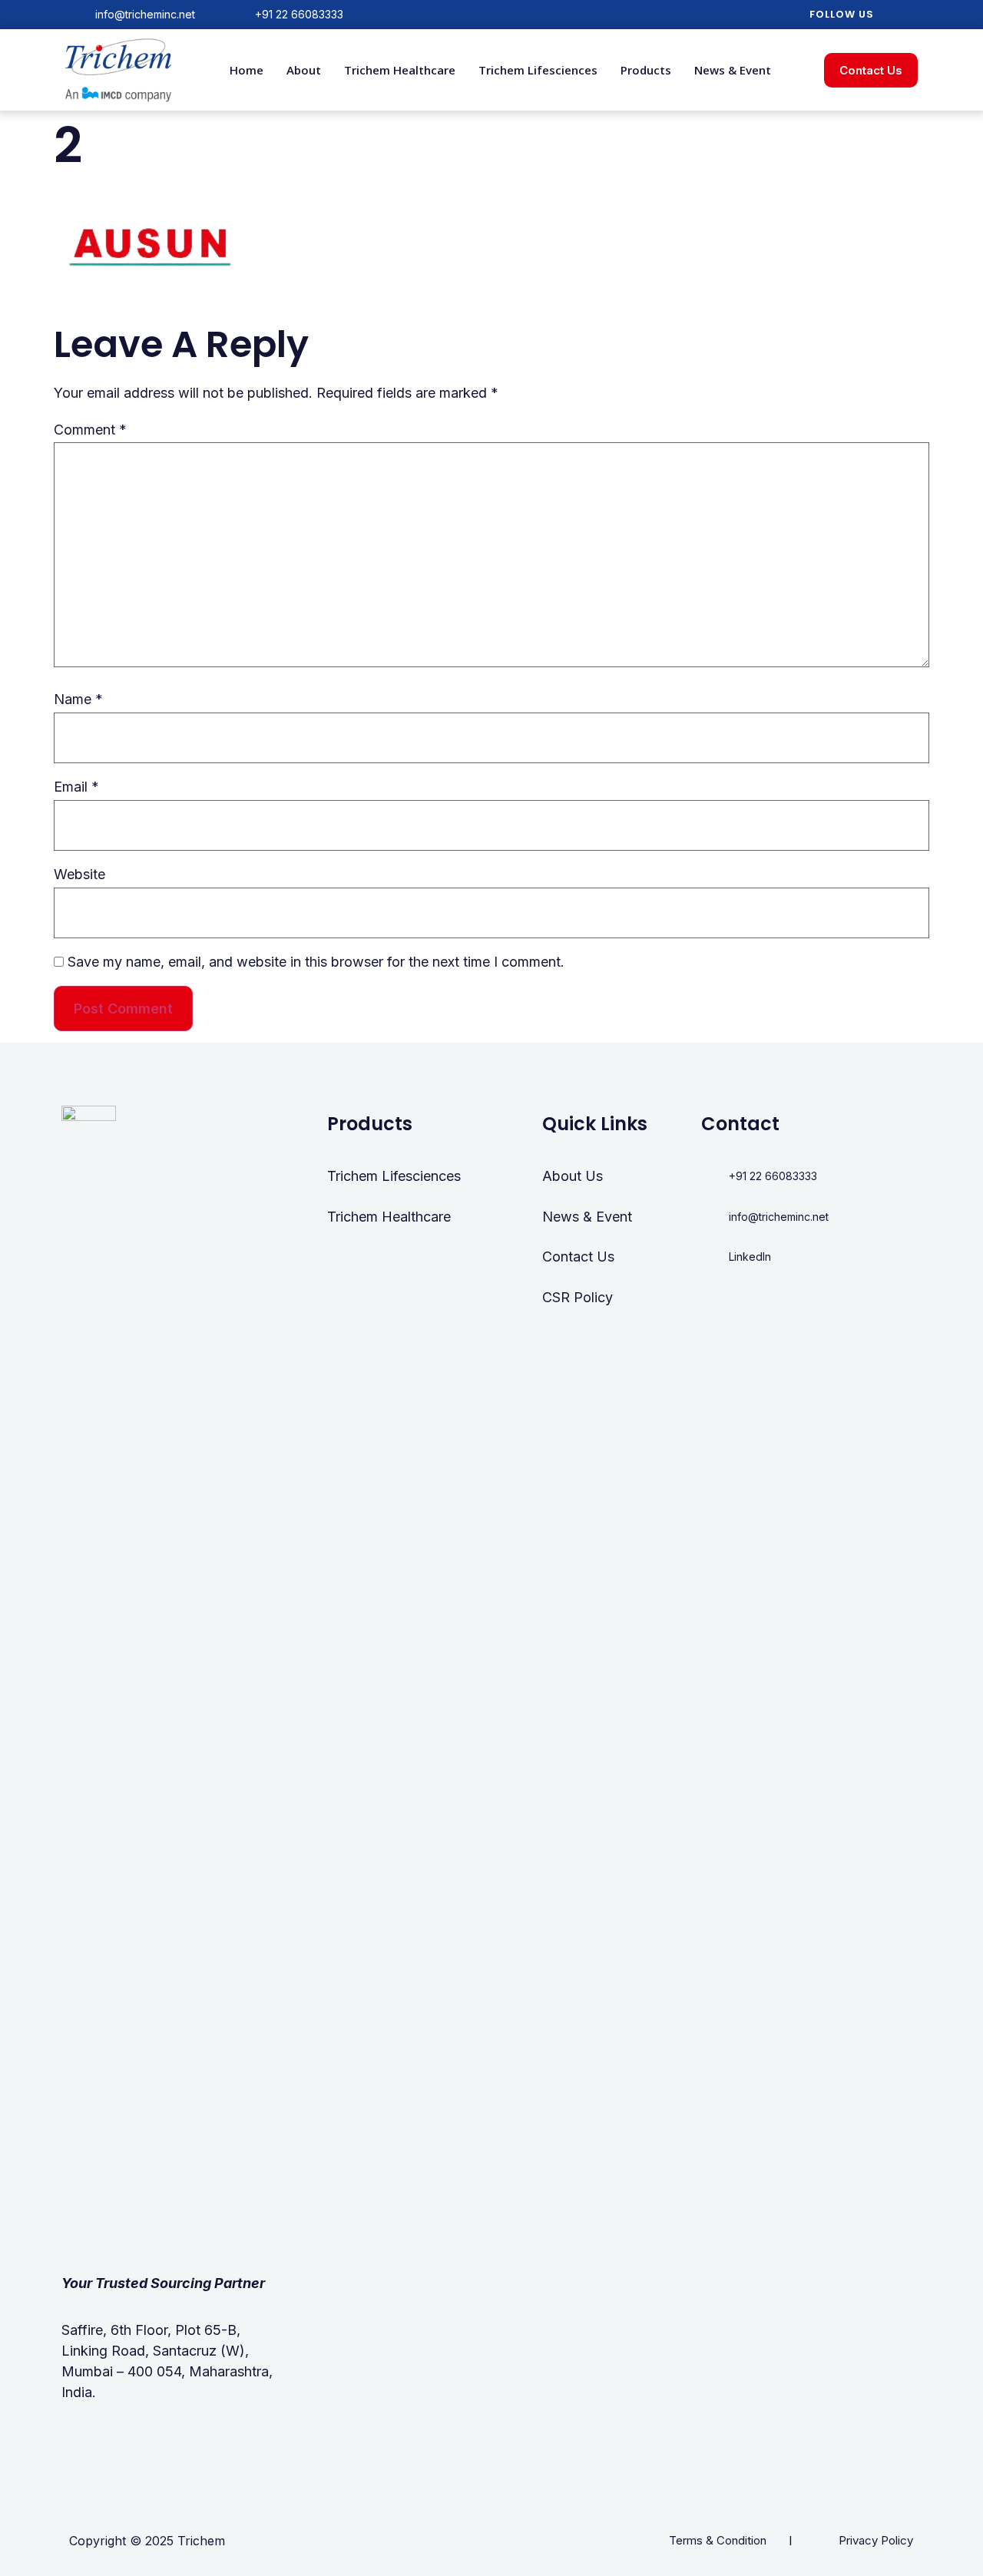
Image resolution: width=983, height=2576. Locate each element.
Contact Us (578, 1257)
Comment (90, 430)
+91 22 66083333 (299, 14)
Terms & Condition (718, 2540)
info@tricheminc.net (145, 14)
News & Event (733, 70)
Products (646, 70)
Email (76, 787)
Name (78, 699)
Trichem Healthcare (400, 70)
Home (247, 70)
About (304, 70)
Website (79, 874)
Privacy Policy (876, 2540)
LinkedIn (750, 1257)
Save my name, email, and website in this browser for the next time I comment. (316, 962)
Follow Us (842, 14)
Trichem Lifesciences (538, 70)
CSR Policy (578, 1297)
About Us (573, 1176)
